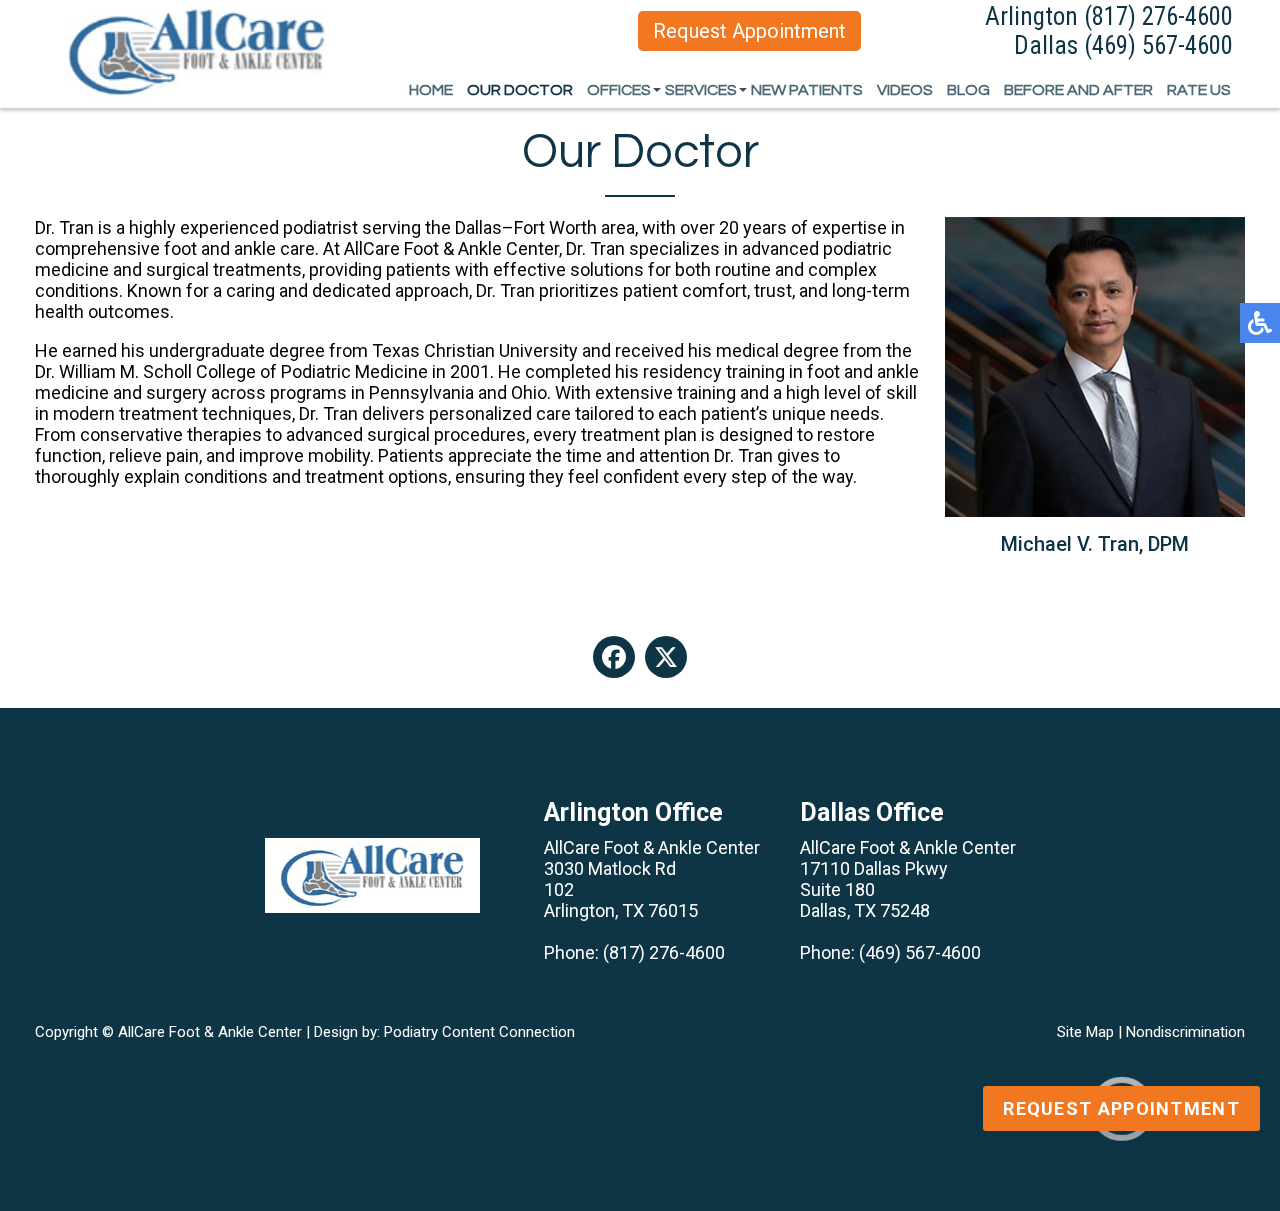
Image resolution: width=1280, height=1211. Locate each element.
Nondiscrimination (1185, 1032)
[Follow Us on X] (666, 657)
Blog (968, 90)
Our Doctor (520, 90)
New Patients (807, 90)
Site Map (1085, 1032)
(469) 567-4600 (1158, 45)
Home (431, 90)
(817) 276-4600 (1158, 16)
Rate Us (1199, 90)
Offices (619, 90)
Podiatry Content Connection (479, 1032)
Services (701, 90)
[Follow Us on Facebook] (614, 657)
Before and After (1078, 90)
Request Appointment (749, 31)
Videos (905, 90)
